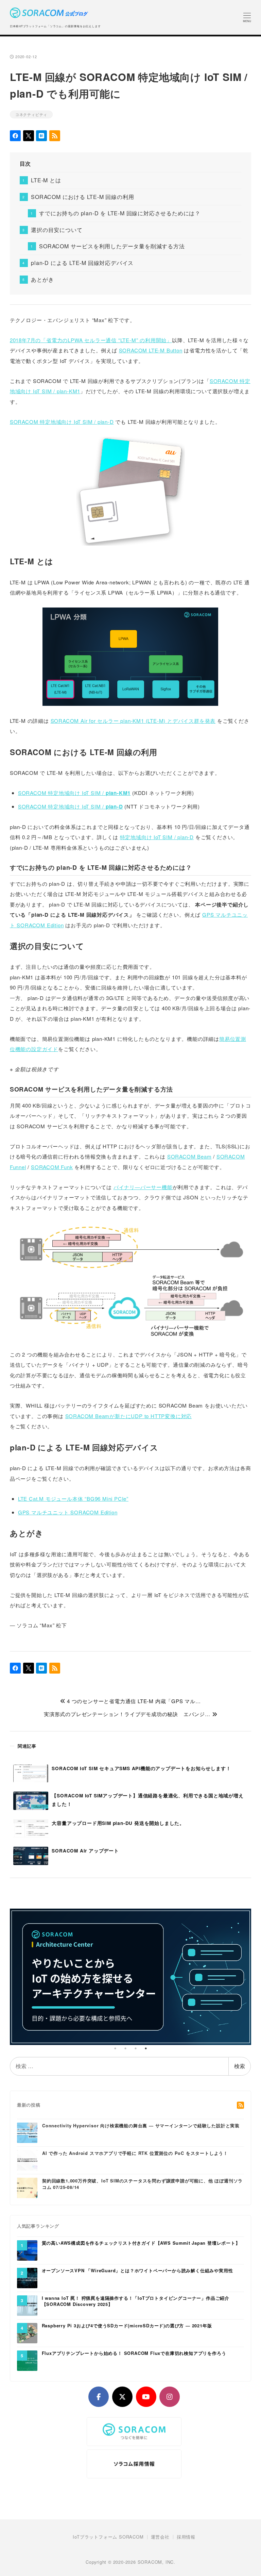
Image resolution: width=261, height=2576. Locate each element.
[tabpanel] (131, 1977)
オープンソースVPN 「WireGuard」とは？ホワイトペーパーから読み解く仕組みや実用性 (137, 2271)
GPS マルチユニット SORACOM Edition (68, 1512)
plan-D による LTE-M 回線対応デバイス (82, 263)
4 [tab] (146, 2048)
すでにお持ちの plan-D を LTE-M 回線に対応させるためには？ (120, 213)
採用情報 (186, 2537)
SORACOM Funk (52, 1167)
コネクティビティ (31, 114)
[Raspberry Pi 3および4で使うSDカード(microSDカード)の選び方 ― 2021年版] (27, 2332)
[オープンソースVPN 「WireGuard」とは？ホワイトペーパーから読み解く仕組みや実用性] (27, 2277)
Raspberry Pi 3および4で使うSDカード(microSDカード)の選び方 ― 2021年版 (127, 2326)
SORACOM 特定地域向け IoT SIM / (74, 793)
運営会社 (160, 2537)
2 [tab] (125, 2048)
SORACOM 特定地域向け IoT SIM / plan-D (62, 422)
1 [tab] (115, 2048)
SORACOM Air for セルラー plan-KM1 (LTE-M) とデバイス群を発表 (133, 721)
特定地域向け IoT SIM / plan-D (157, 837)
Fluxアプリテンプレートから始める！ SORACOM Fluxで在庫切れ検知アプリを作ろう (134, 2353)
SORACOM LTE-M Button (151, 350)
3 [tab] (136, 2048)
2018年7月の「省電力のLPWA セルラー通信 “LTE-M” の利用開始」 (91, 340)
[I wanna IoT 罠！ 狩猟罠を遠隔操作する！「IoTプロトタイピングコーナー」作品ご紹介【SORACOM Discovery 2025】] (27, 2305)
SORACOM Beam (189, 1156)
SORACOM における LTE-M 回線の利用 (82, 197)
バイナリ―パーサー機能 (143, 1187)
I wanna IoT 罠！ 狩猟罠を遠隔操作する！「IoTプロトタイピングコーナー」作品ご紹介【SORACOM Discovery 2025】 (136, 2301)
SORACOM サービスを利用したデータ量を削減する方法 (112, 246)
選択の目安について (57, 230)
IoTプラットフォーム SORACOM (108, 2537)
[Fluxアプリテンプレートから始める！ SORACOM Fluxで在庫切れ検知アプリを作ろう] (27, 2360)
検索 (240, 2066)
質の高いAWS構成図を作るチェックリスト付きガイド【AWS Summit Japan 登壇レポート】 (141, 2243)
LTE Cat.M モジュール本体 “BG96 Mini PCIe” (73, 1499)
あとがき (42, 279)
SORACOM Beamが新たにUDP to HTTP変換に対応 (129, 1416)
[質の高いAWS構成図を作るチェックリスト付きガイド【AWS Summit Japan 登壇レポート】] (27, 2250)
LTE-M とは (46, 180)
